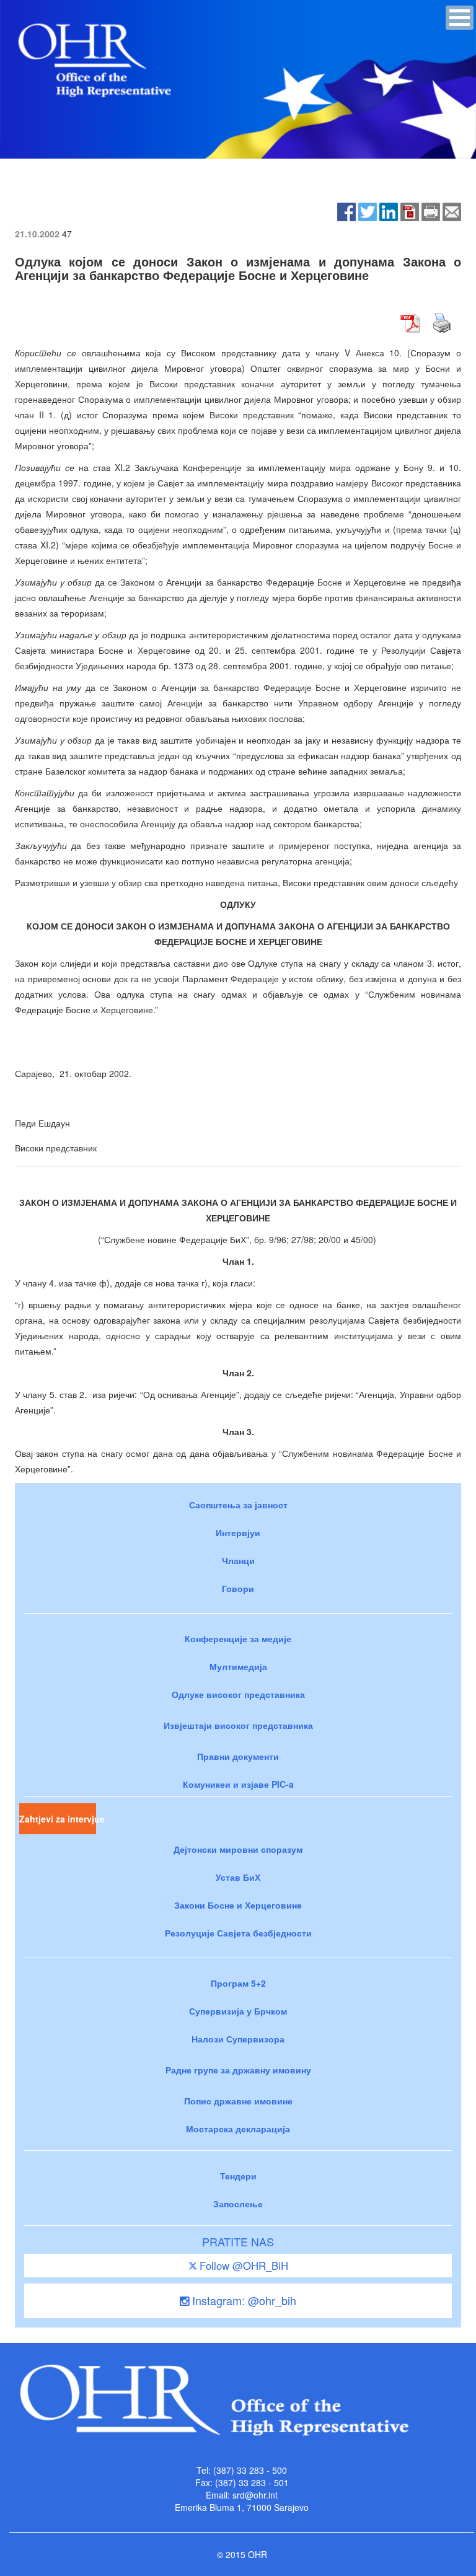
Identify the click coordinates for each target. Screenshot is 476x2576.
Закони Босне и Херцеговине (238, 1905)
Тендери (238, 2176)
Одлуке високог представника (238, 1694)
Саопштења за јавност (238, 1505)
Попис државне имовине (238, 2101)
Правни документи (238, 1756)
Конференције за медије (238, 1638)
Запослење (238, 2204)
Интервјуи (238, 1532)
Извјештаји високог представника (238, 1725)
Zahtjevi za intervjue (58, 1819)
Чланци (238, 1560)
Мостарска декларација (238, 2129)
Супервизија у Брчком (238, 2011)
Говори (238, 1588)
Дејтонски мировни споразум (238, 1849)
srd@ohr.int (255, 2495)
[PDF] (410, 210)
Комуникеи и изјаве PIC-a (238, 1784)
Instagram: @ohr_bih (243, 2300)
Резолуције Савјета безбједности (238, 1933)
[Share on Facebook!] (346, 210)
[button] (460, 18)
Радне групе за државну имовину (238, 2070)
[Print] (431, 210)
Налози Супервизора (238, 2039)
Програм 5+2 (238, 1983)
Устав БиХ (238, 1877)
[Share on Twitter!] (368, 210)
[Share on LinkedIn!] (389, 210)
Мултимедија (238, 1666)
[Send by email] (452, 210)
